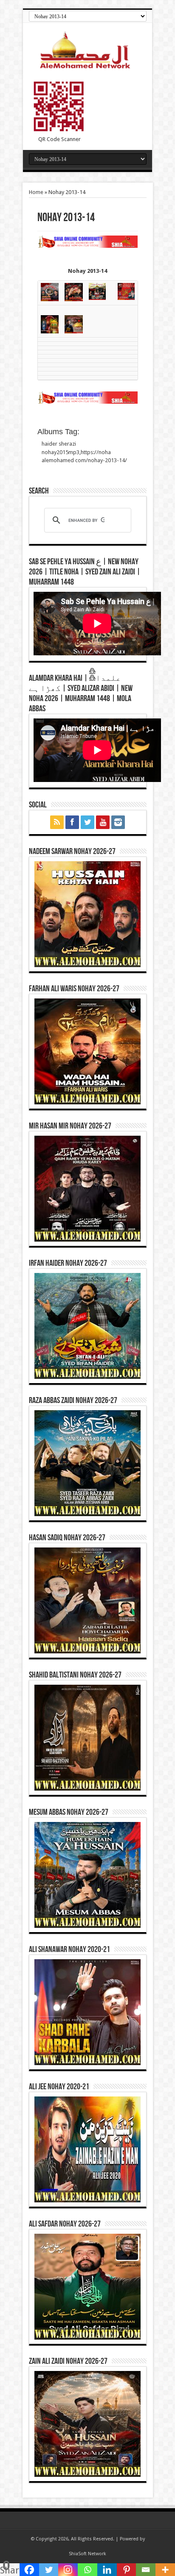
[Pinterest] (127, 2570)
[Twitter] (49, 2570)
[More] (165, 2570)
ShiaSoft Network (87, 2554)
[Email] (146, 2570)
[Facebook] (29, 2570)
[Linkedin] (107, 2570)
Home (36, 192)
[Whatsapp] (87, 2570)
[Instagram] (68, 2570)
